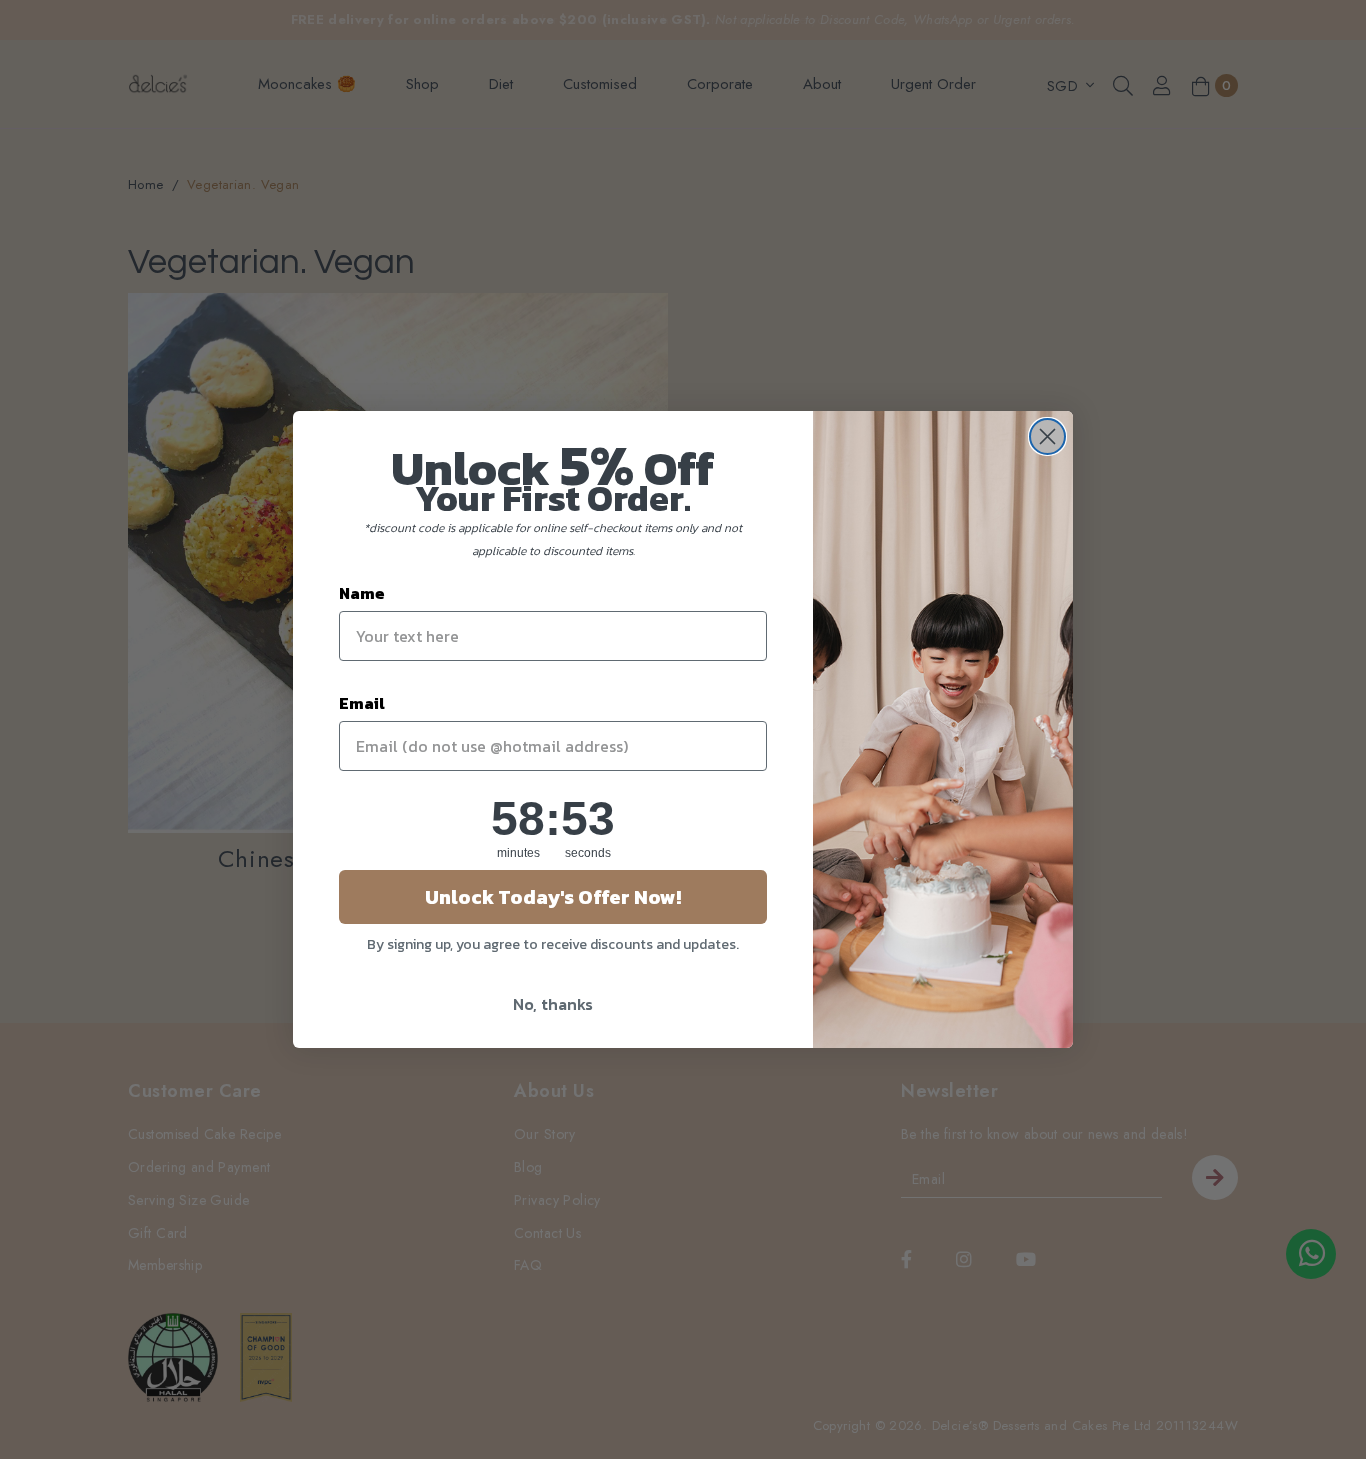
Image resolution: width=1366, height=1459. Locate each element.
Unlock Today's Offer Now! (553, 897)
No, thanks (553, 1004)
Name (362, 593)
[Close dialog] (1047, 436)
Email (362, 703)
